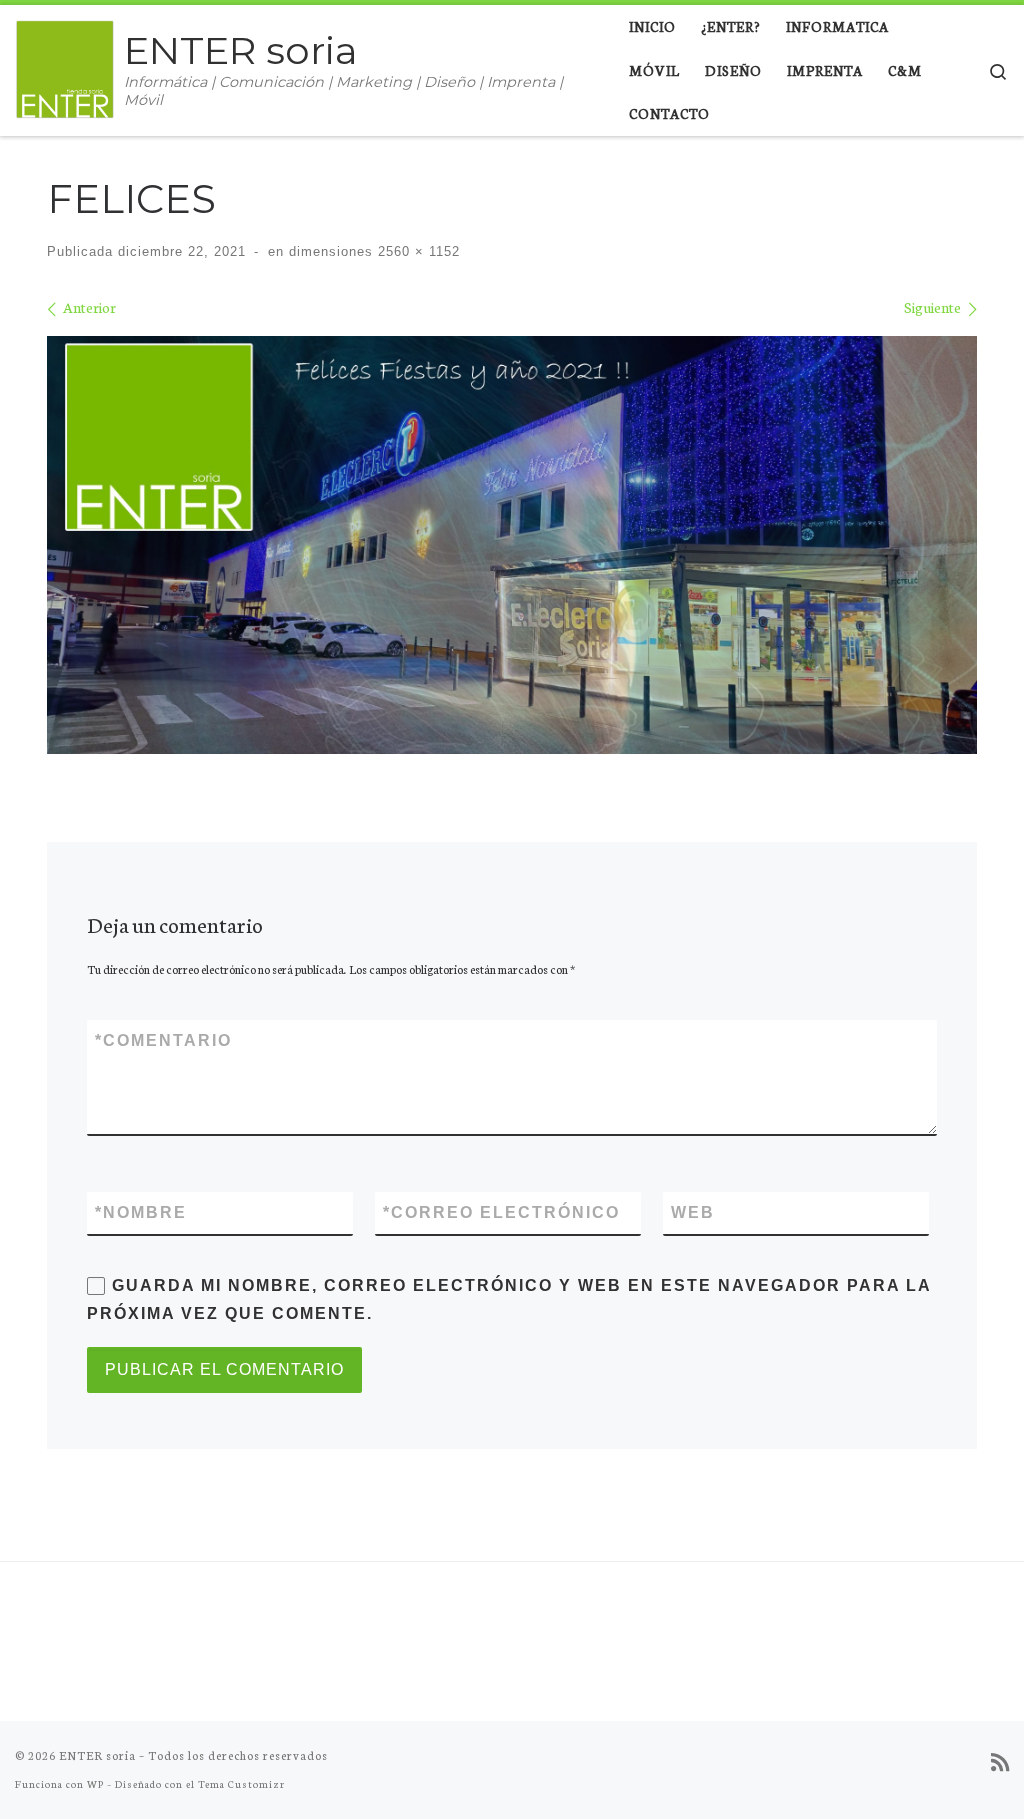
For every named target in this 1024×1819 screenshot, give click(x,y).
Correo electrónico (501, 1212)
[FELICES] (512, 545)
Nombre (141, 1212)
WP (95, 1783)
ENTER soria (97, 1755)
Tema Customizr (241, 1783)
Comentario (163, 1040)
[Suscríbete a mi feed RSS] (1000, 1762)
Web (693, 1212)
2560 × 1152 (416, 251)
